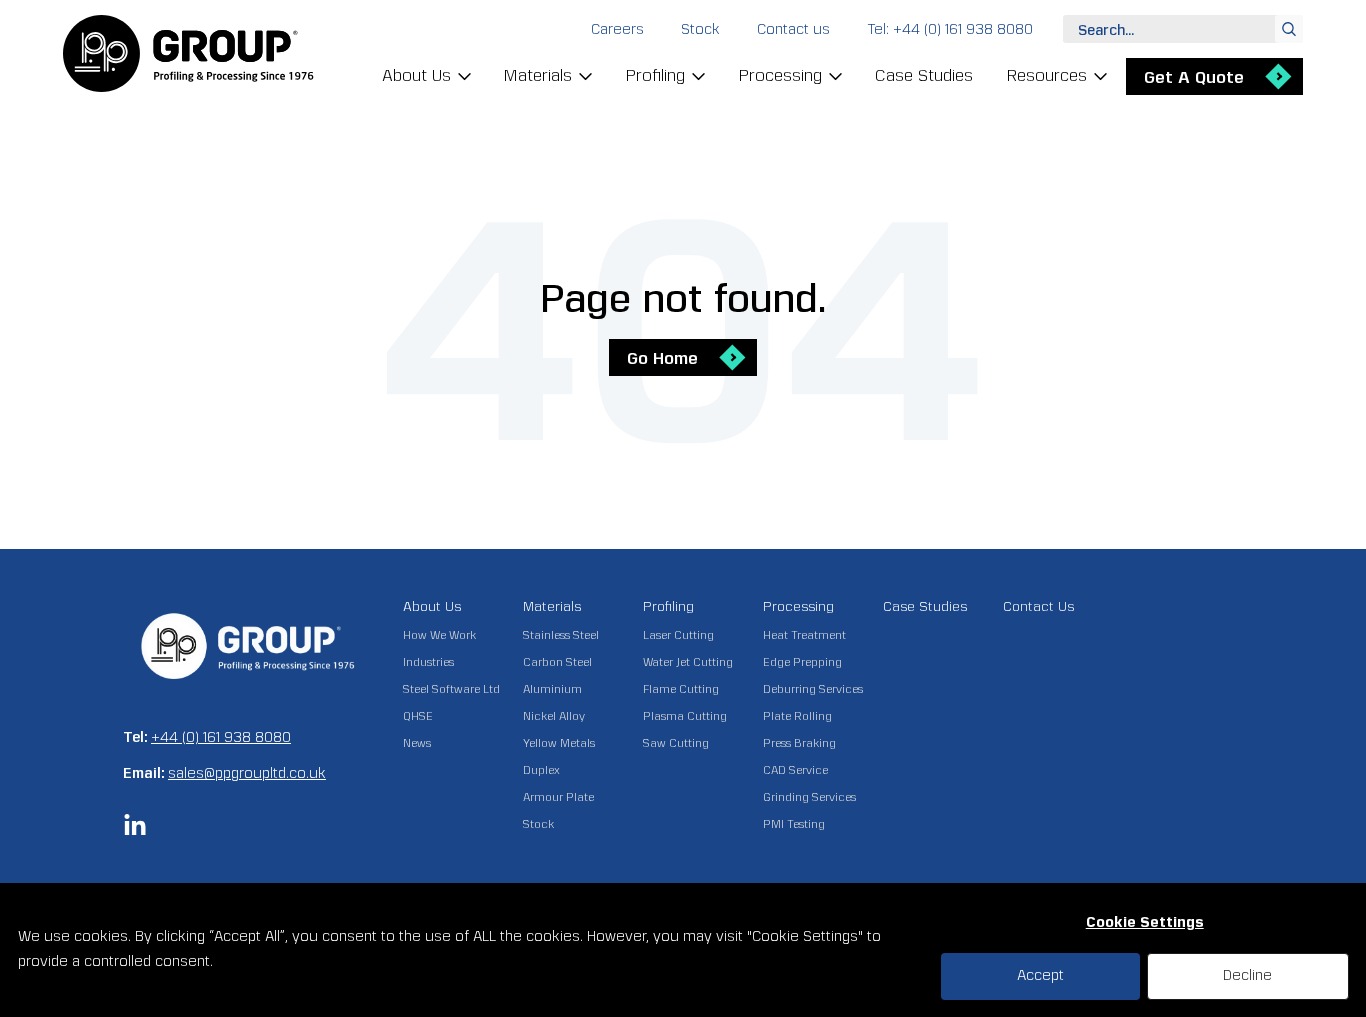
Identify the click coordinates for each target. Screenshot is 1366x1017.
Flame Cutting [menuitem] (681, 689)
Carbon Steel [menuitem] (557, 662)
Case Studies (925, 606)
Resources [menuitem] (1046, 75)
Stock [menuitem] (700, 29)
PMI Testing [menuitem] (794, 824)
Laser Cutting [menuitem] (678, 635)
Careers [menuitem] (617, 29)
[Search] (1289, 29)
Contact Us (1038, 606)
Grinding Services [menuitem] (809, 797)
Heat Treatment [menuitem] (804, 635)
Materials (552, 606)
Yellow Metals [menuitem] (559, 743)
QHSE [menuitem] (418, 716)
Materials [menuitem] (538, 75)
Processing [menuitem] (780, 75)
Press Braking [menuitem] (799, 743)
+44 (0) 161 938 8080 (221, 737)
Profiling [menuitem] (655, 75)
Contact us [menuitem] (793, 29)
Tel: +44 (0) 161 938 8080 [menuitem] (950, 29)
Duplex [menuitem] (541, 770)
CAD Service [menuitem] (795, 770)
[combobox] (1183, 29)
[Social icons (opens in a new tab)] (135, 832)
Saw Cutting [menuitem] (676, 743)
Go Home (662, 358)
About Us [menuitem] (416, 75)
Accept (1040, 975)
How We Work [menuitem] (439, 635)
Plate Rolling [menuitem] (797, 716)
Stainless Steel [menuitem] (561, 635)
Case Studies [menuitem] (924, 75)
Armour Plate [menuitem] (558, 797)
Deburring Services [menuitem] (813, 689)
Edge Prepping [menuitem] (802, 662)
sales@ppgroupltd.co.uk (247, 773)
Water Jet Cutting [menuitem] (688, 662)
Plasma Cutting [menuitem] (685, 716)
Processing (798, 606)
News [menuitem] (417, 743)
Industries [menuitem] (428, 662)
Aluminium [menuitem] (552, 689)
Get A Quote (1194, 77)
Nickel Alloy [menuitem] (554, 716)
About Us (432, 606)
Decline (1247, 975)
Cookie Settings (1145, 922)
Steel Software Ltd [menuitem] (451, 689)
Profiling (668, 606)
